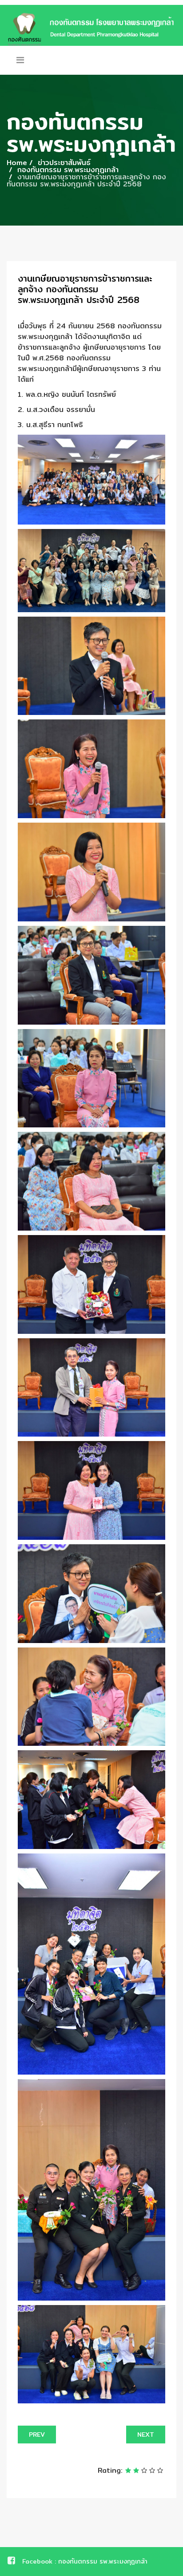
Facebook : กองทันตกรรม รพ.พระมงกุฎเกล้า (85, 2561)
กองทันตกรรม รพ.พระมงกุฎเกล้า (68, 170)
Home (17, 163)
